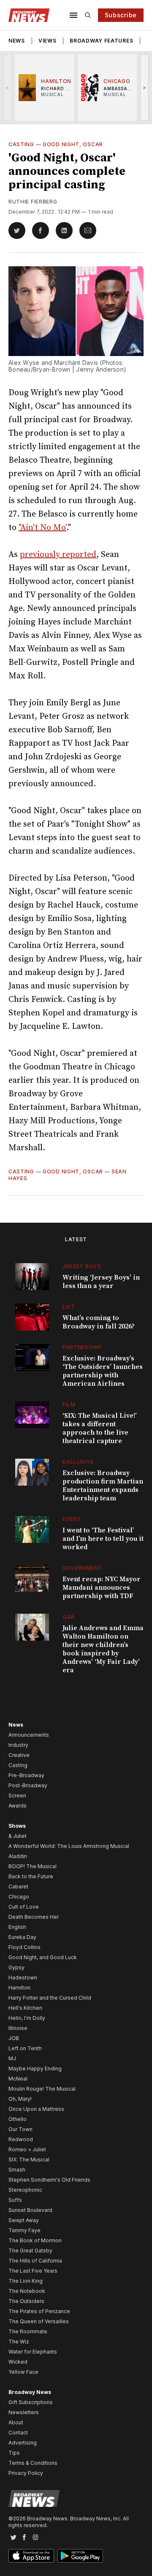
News (17, 41)
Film (69, 1404)
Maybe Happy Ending (35, 2069)
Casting (21, 144)
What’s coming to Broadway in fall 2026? (99, 1322)
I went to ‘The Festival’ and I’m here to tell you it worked (103, 1539)
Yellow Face (23, 2372)
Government (83, 1568)
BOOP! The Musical (33, 1866)
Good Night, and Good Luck (43, 1957)
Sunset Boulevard (30, 2210)
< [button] (8, 87)
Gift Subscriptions (31, 2402)
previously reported (58, 555)
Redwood (21, 2139)
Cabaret (18, 1886)
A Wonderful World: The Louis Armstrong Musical (69, 1846)
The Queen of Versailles (39, 2321)
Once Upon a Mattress (36, 2109)
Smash (17, 2170)
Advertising (23, 2443)
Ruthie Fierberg (33, 202)
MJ (12, 2058)
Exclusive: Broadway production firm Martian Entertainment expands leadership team (103, 1486)
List (69, 1307)
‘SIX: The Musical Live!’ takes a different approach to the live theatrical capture (100, 1428)
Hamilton (19, 1988)
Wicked (18, 2362)
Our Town (20, 2129)
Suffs (15, 2200)
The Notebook (27, 2291)
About (16, 2422)
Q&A (69, 1617)
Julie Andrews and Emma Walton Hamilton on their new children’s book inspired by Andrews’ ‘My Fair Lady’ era (103, 1649)
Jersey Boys (82, 1266)
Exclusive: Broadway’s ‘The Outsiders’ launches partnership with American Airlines (103, 1371)
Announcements (29, 1735)
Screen (17, 1795)
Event (72, 1519)
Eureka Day (22, 1937)
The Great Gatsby (30, 2251)
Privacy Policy (26, 2473)
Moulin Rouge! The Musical (42, 2089)
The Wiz (19, 2342)
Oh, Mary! (20, 2099)
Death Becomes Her (34, 1917)
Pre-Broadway (26, 1775)
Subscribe (121, 15)
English (17, 1927)
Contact (18, 2433)
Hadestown (23, 1978)
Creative (19, 1755)
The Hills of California (35, 2261)
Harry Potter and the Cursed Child (50, 1998)
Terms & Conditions (33, 2463)
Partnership (82, 1347)
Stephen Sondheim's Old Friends (49, 2180)
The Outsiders (26, 2301)
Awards (18, 1806)
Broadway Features (101, 41)
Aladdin (18, 1856)
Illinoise (18, 2028)
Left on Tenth (25, 2048)
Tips (14, 2453)
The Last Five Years (33, 2271)
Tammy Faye (24, 2230)
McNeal (18, 2079)
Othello (18, 2119)
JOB (14, 2038)
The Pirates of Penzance (39, 2311)
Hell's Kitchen (25, 2008)
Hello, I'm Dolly (27, 2018)
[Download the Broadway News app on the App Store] (31, 2556)
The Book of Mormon (35, 2240)
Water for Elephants (33, 2352)
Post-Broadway (28, 1785)
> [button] (145, 87)
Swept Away (24, 2220)
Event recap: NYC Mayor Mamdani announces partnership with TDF (102, 1588)
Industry (18, 1745)
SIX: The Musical (29, 2160)
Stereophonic (25, 2190)
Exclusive (78, 1462)
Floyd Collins (24, 1947)
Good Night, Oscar (73, 144)
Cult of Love (24, 1907)
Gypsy (16, 1967)
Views (47, 41)
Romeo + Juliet (27, 2149)
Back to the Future (31, 1876)
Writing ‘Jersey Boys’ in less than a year (101, 1282)
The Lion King (26, 2281)
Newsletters (24, 2412)
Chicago (19, 1897)
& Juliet (18, 1836)
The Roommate (28, 2331)
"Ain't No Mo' (42, 528)
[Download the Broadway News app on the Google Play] (80, 2556)
